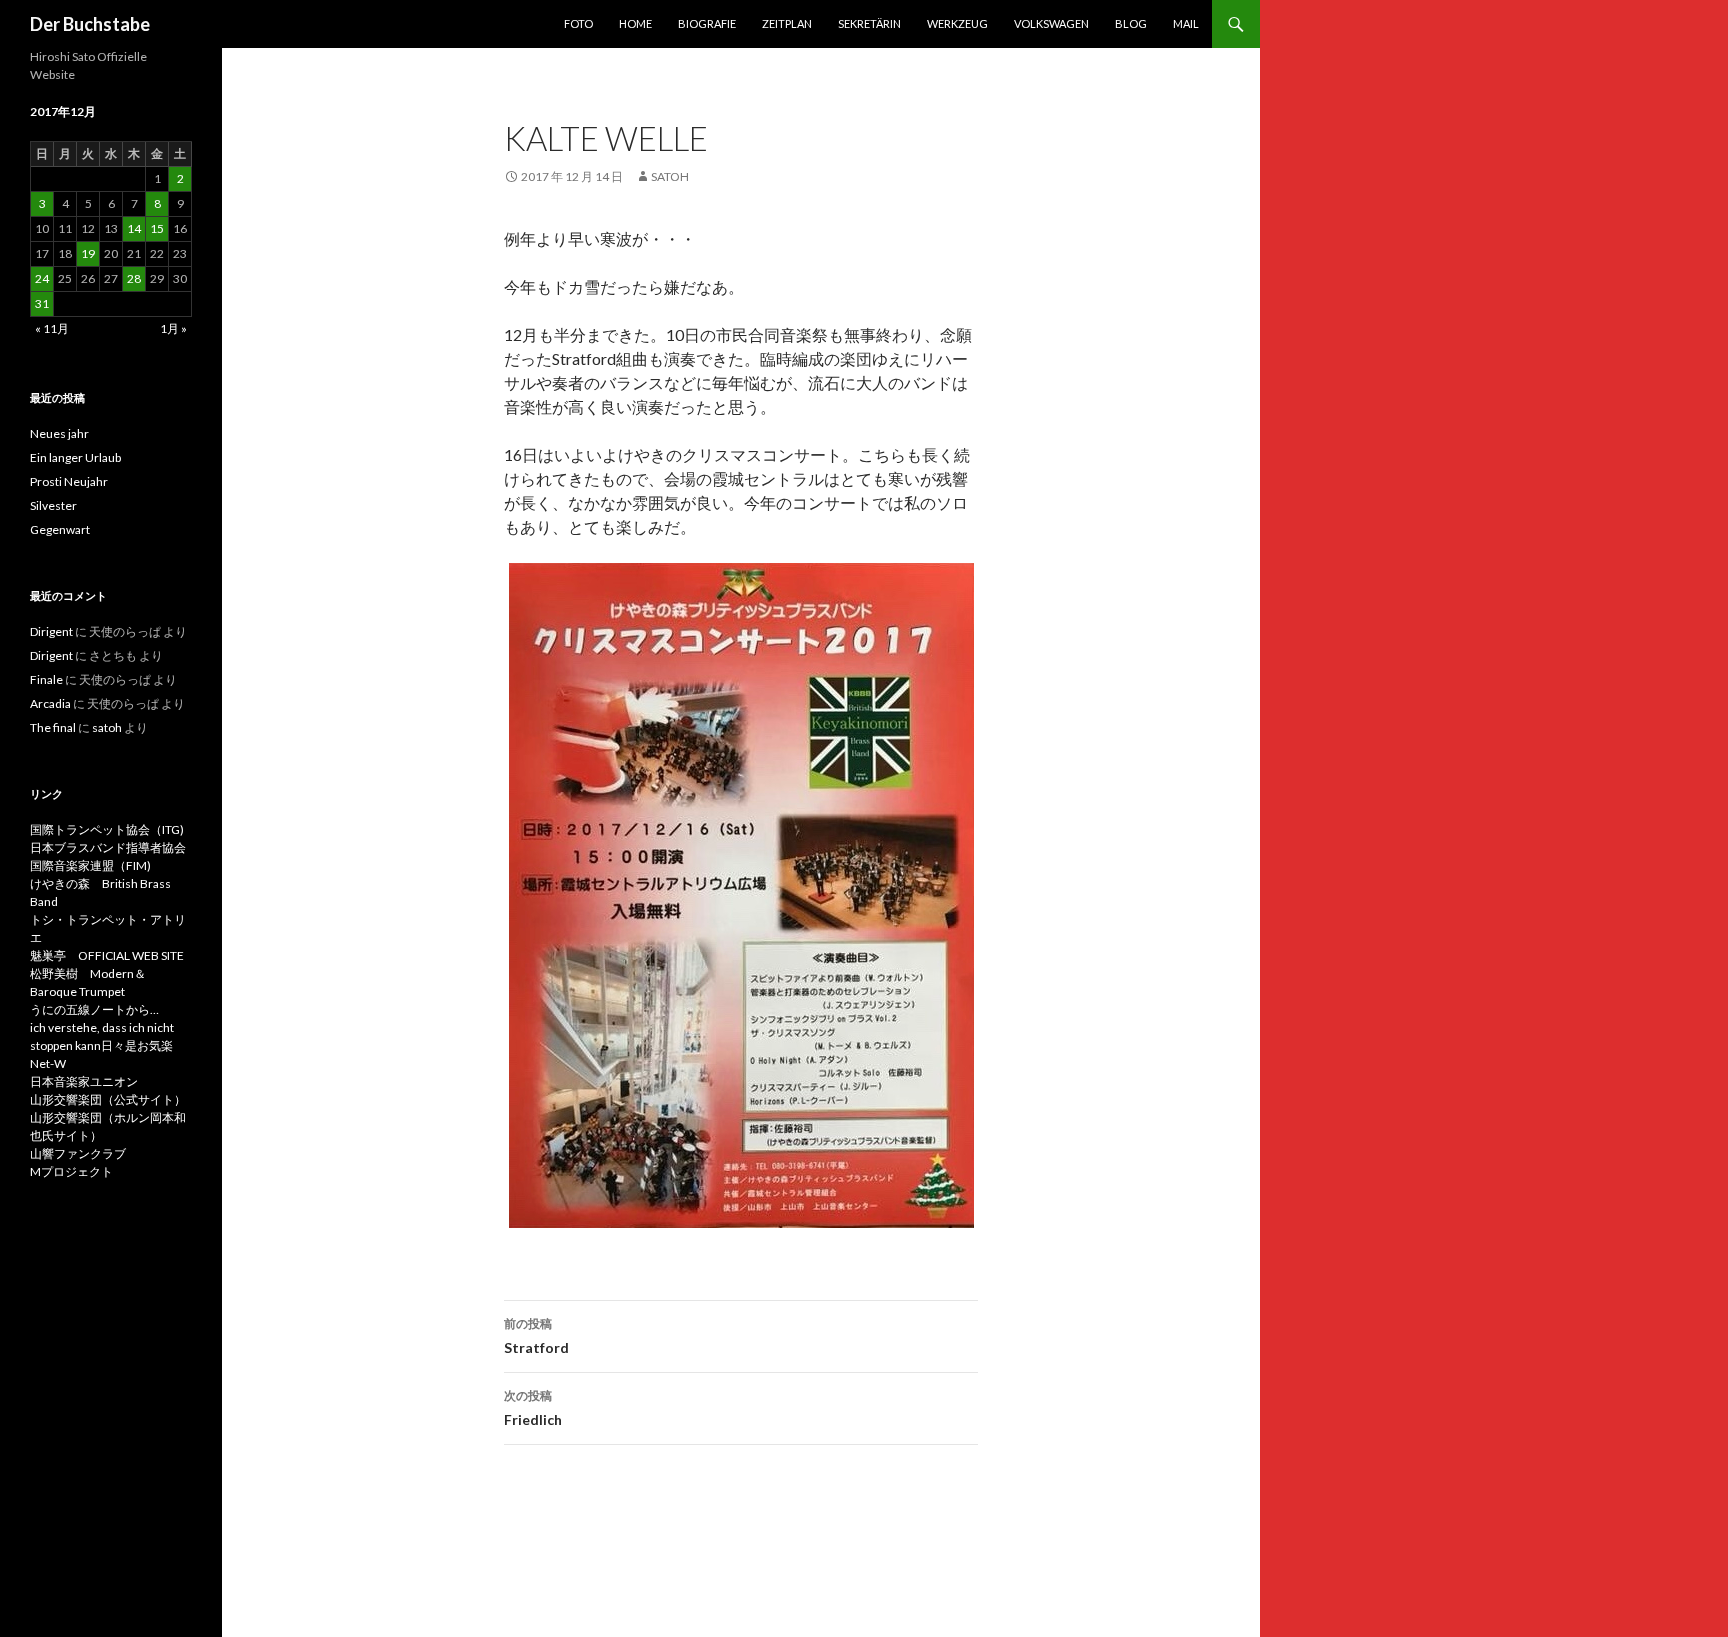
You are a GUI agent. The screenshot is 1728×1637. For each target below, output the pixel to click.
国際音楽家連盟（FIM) (90, 865)
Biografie (707, 23)
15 (157, 228)
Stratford (536, 1336)
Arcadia (50, 703)
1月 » (173, 328)
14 (134, 228)
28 (134, 278)
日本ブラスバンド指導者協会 (108, 847)
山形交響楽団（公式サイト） (108, 1099)
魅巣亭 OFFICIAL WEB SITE (107, 955)
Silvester (53, 505)
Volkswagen (1051, 23)
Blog (1131, 23)
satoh (670, 176)
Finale (46, 679)
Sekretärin (869, 23)
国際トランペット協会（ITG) (107, 829)
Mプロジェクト (71, 1171)
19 (88, 253)
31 (42, 303)
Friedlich (533, 1408)
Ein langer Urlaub (75, 457)
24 (42, 278)
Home (635, 23)
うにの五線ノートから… (94, 1009)
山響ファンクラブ (78, 1153)
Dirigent (51, 631)
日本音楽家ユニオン (84, 1081)
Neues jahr (59, 433)
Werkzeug (957, 23)
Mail (1186, 23)
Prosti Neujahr (69, 481)
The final (53, 727)
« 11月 (52, 328)
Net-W (48, 1063)
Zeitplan (787, 23)
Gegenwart (60, 529)
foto (578, 23)
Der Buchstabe (90, 24)
